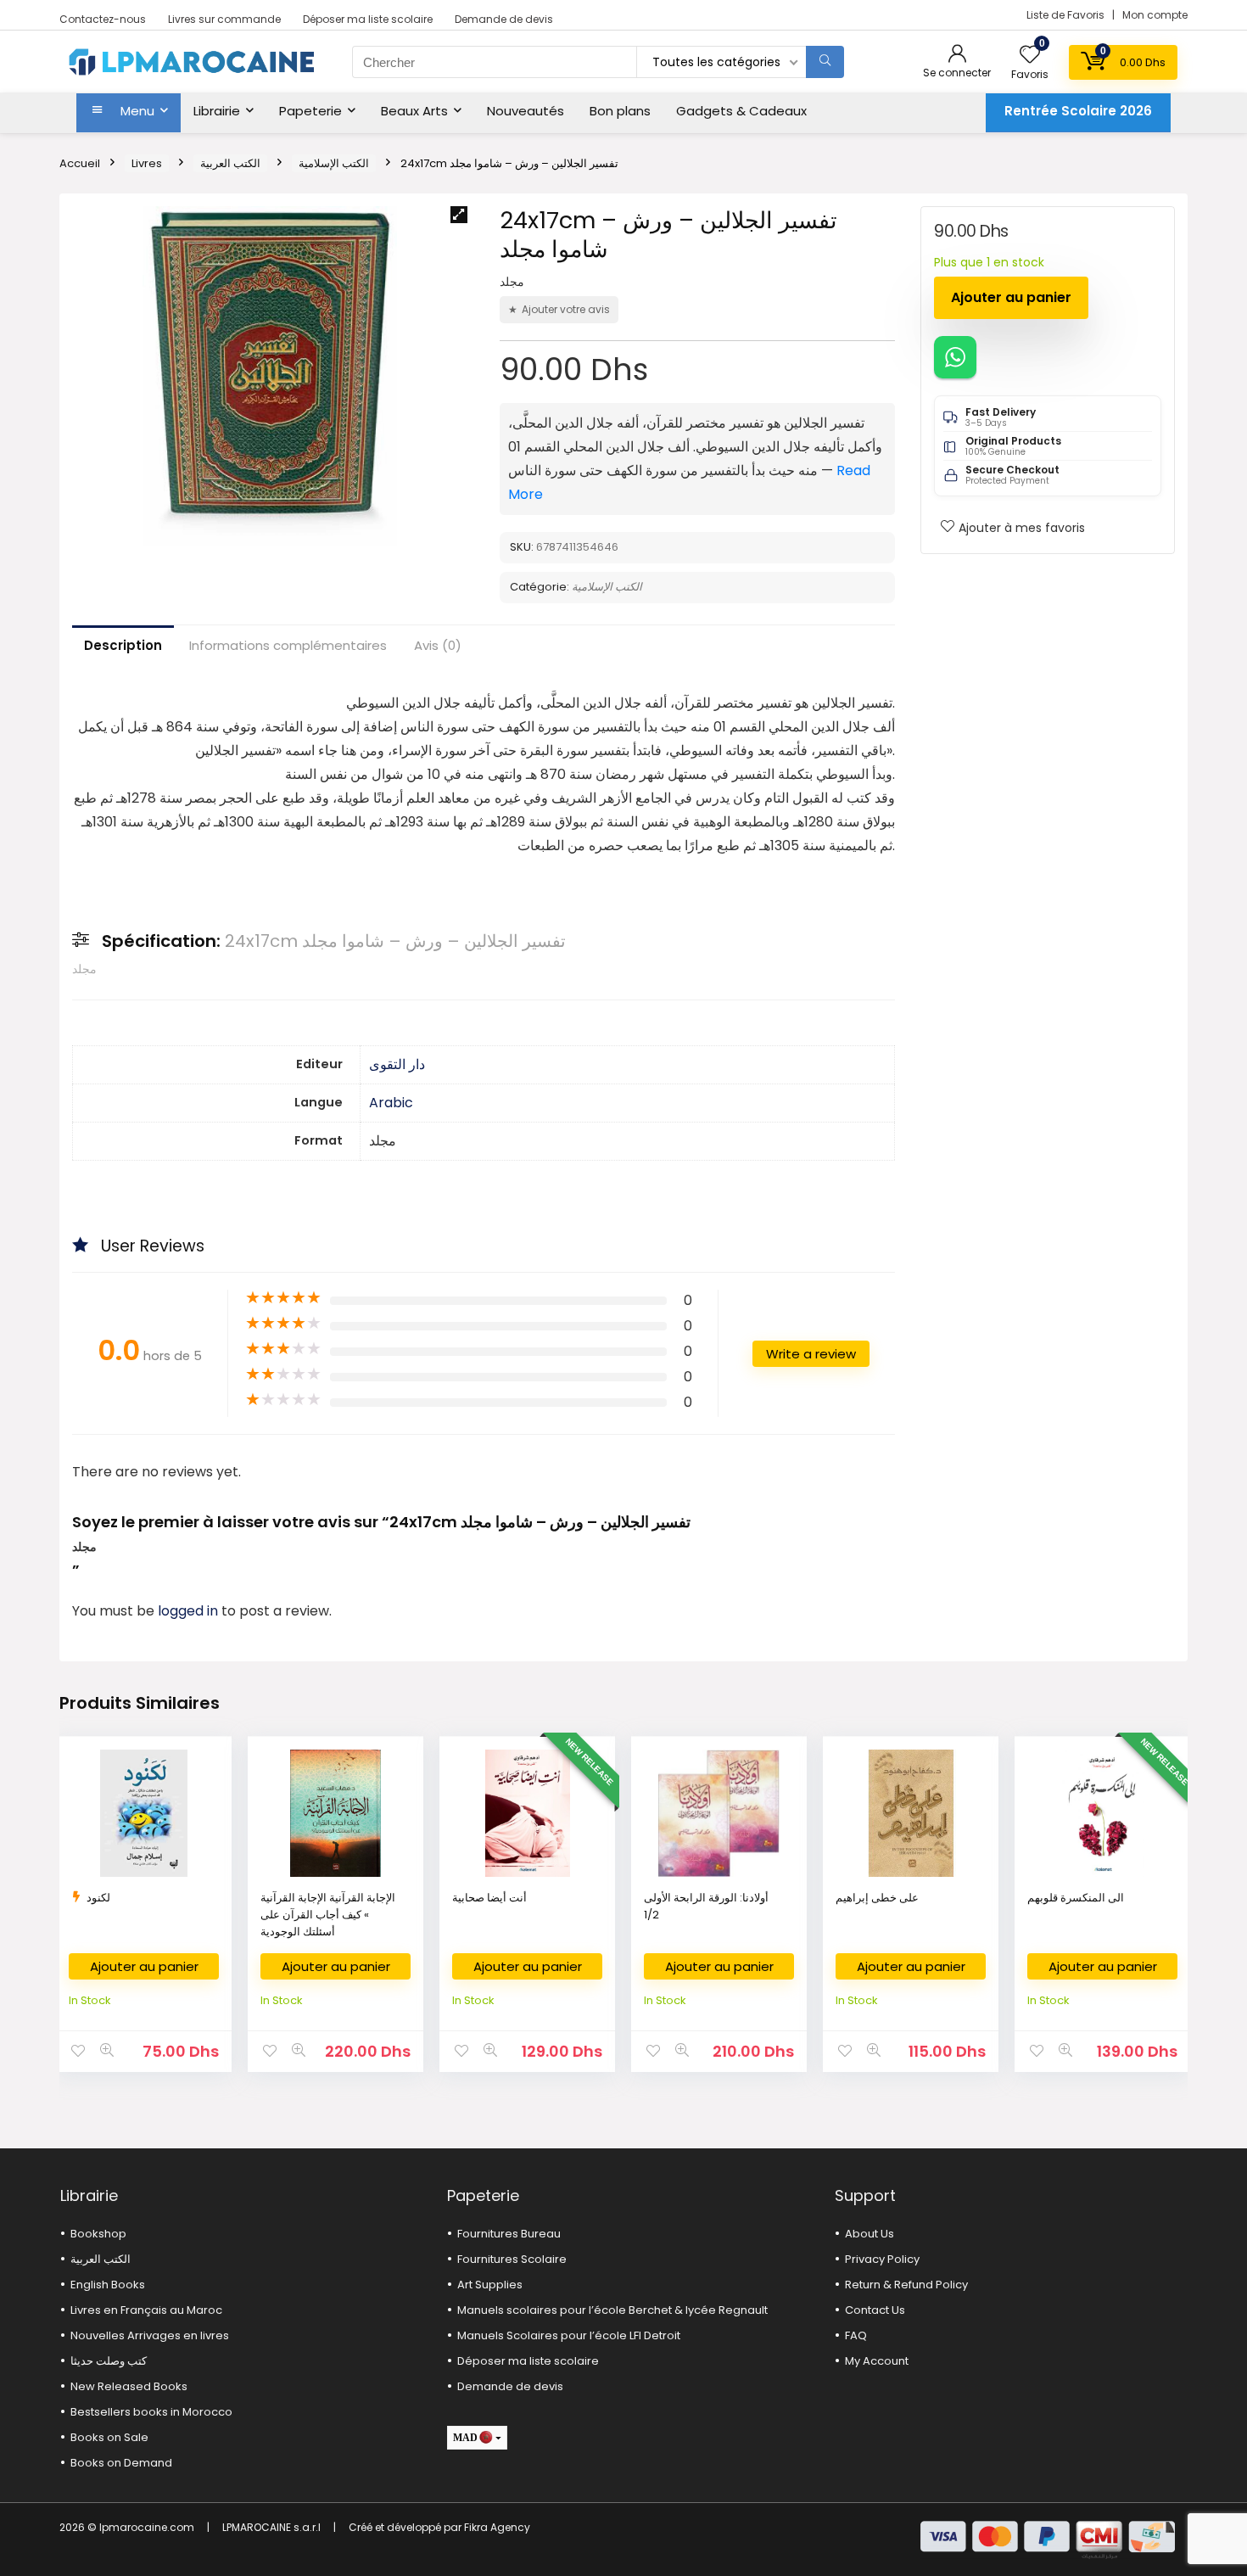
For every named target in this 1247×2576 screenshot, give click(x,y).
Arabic (391, 1103)
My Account (877, 2361)
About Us (870, 2234)
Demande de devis (504, 19)
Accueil (80, 163)
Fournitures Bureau (509, 2234)
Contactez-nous (103, 19)
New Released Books (129, 2386)
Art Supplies (490, 2285)
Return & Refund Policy (906, 2285)
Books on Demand (121, 2463)
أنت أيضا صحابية (489, 1898)
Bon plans (620, 111)
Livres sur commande (224, 19)
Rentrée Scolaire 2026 (1078, 111)
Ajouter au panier (1011, 297)
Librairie (217, 111)
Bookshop (98, 2234)
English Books (108, 2285)
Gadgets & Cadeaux (741, 111)
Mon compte (1155, 15)
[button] (459, 215)
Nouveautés (526, 111)
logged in (190, 1611)
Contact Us (875, 2310)
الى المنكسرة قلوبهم (1076, 1898)
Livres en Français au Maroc (146, 2310)
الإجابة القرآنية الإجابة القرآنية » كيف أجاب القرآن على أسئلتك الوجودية (328, 1915)
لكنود (98, 1898)
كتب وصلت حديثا (109, 2361)
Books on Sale (109, 2437)
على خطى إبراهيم (877, 1898)
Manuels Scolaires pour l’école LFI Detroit (569, 2335)
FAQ (856, 2335)
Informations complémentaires (288, 645)
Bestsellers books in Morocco (151, 2412)
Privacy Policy (882, 2259)
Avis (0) (438, 645)
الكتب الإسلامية (334, 163)
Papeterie (310, 111)
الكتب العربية (230, 163)
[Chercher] (825, 62)
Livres (147, 163)
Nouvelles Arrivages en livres (150, 2335)
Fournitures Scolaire (512, 2259)
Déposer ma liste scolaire (368, 19)
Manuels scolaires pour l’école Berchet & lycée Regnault (612, 2310)
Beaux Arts (414, 111)
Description (123, 645)
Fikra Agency (497, 2527)
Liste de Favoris (1067, 15)
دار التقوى (397, 1064)
